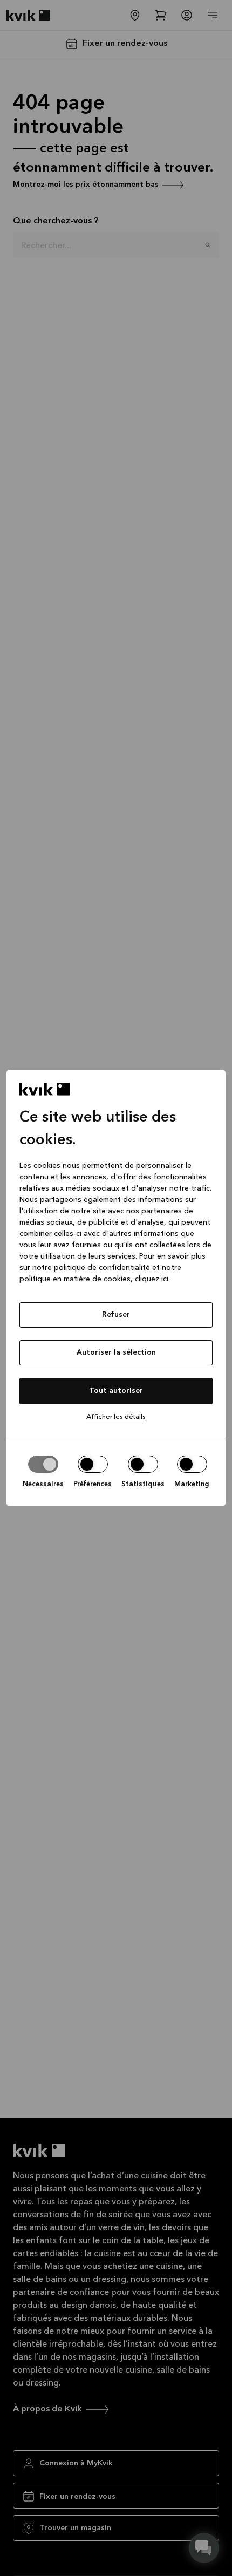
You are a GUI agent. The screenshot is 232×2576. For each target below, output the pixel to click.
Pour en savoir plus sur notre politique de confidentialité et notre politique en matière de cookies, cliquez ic (112, 1268)
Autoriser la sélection (116, 1352)
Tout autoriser (116, 1391)
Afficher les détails (116, 1417)
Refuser (116, 1315)
